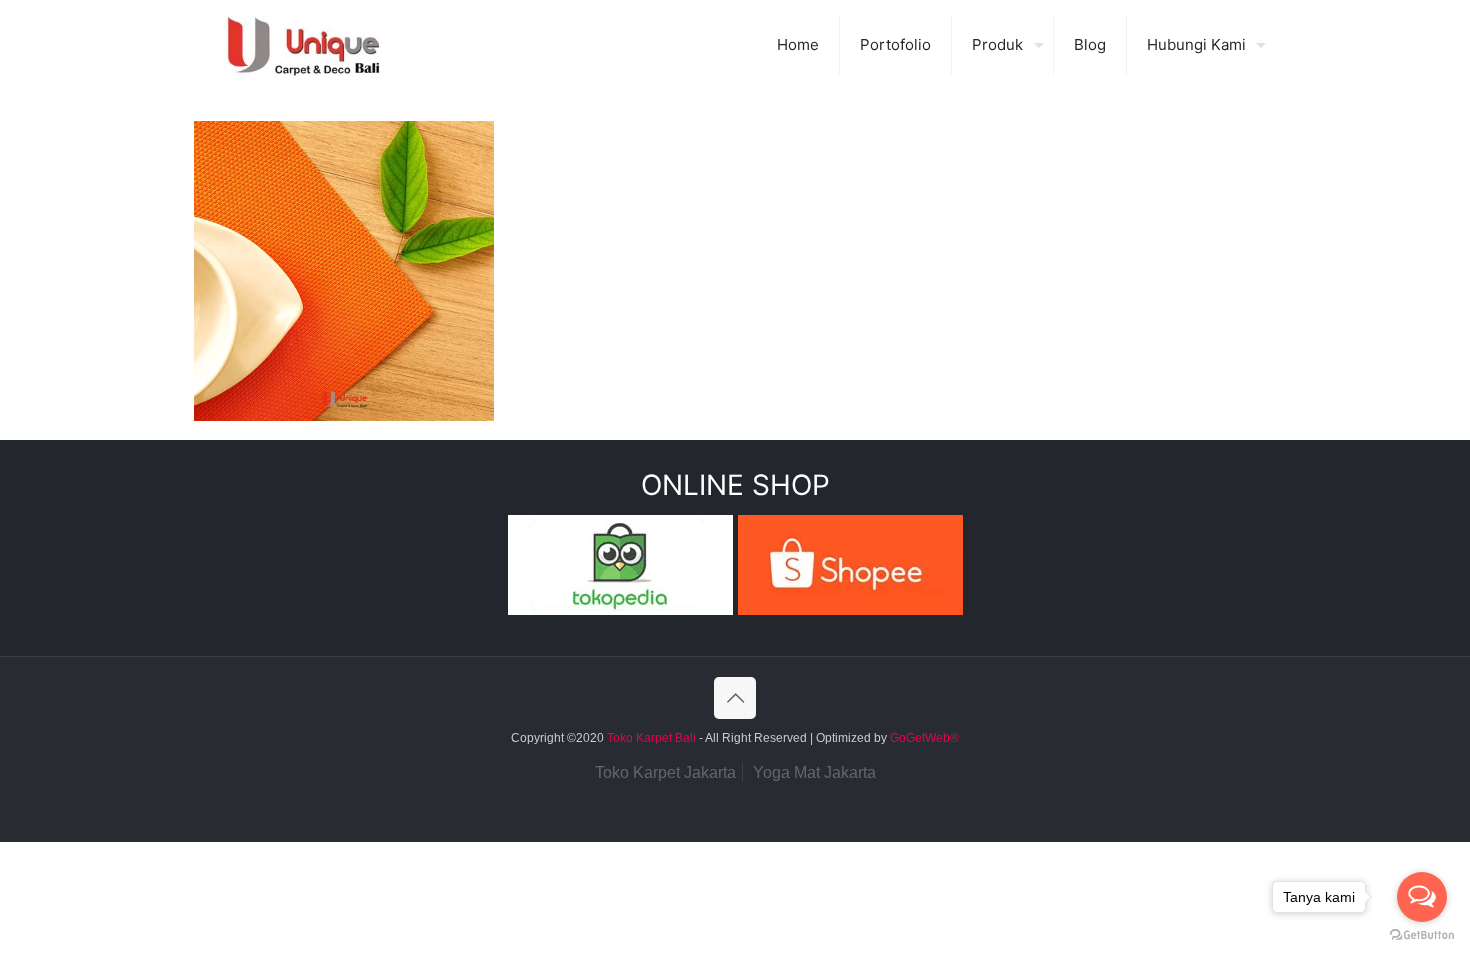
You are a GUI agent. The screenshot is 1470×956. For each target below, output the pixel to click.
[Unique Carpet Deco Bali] (323, 45)
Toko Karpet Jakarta (665, 772)
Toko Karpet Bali (651, 738)
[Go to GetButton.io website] (1422, 935)
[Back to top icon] (735, 698)
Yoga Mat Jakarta (814, 772)
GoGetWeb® (923, 738)
